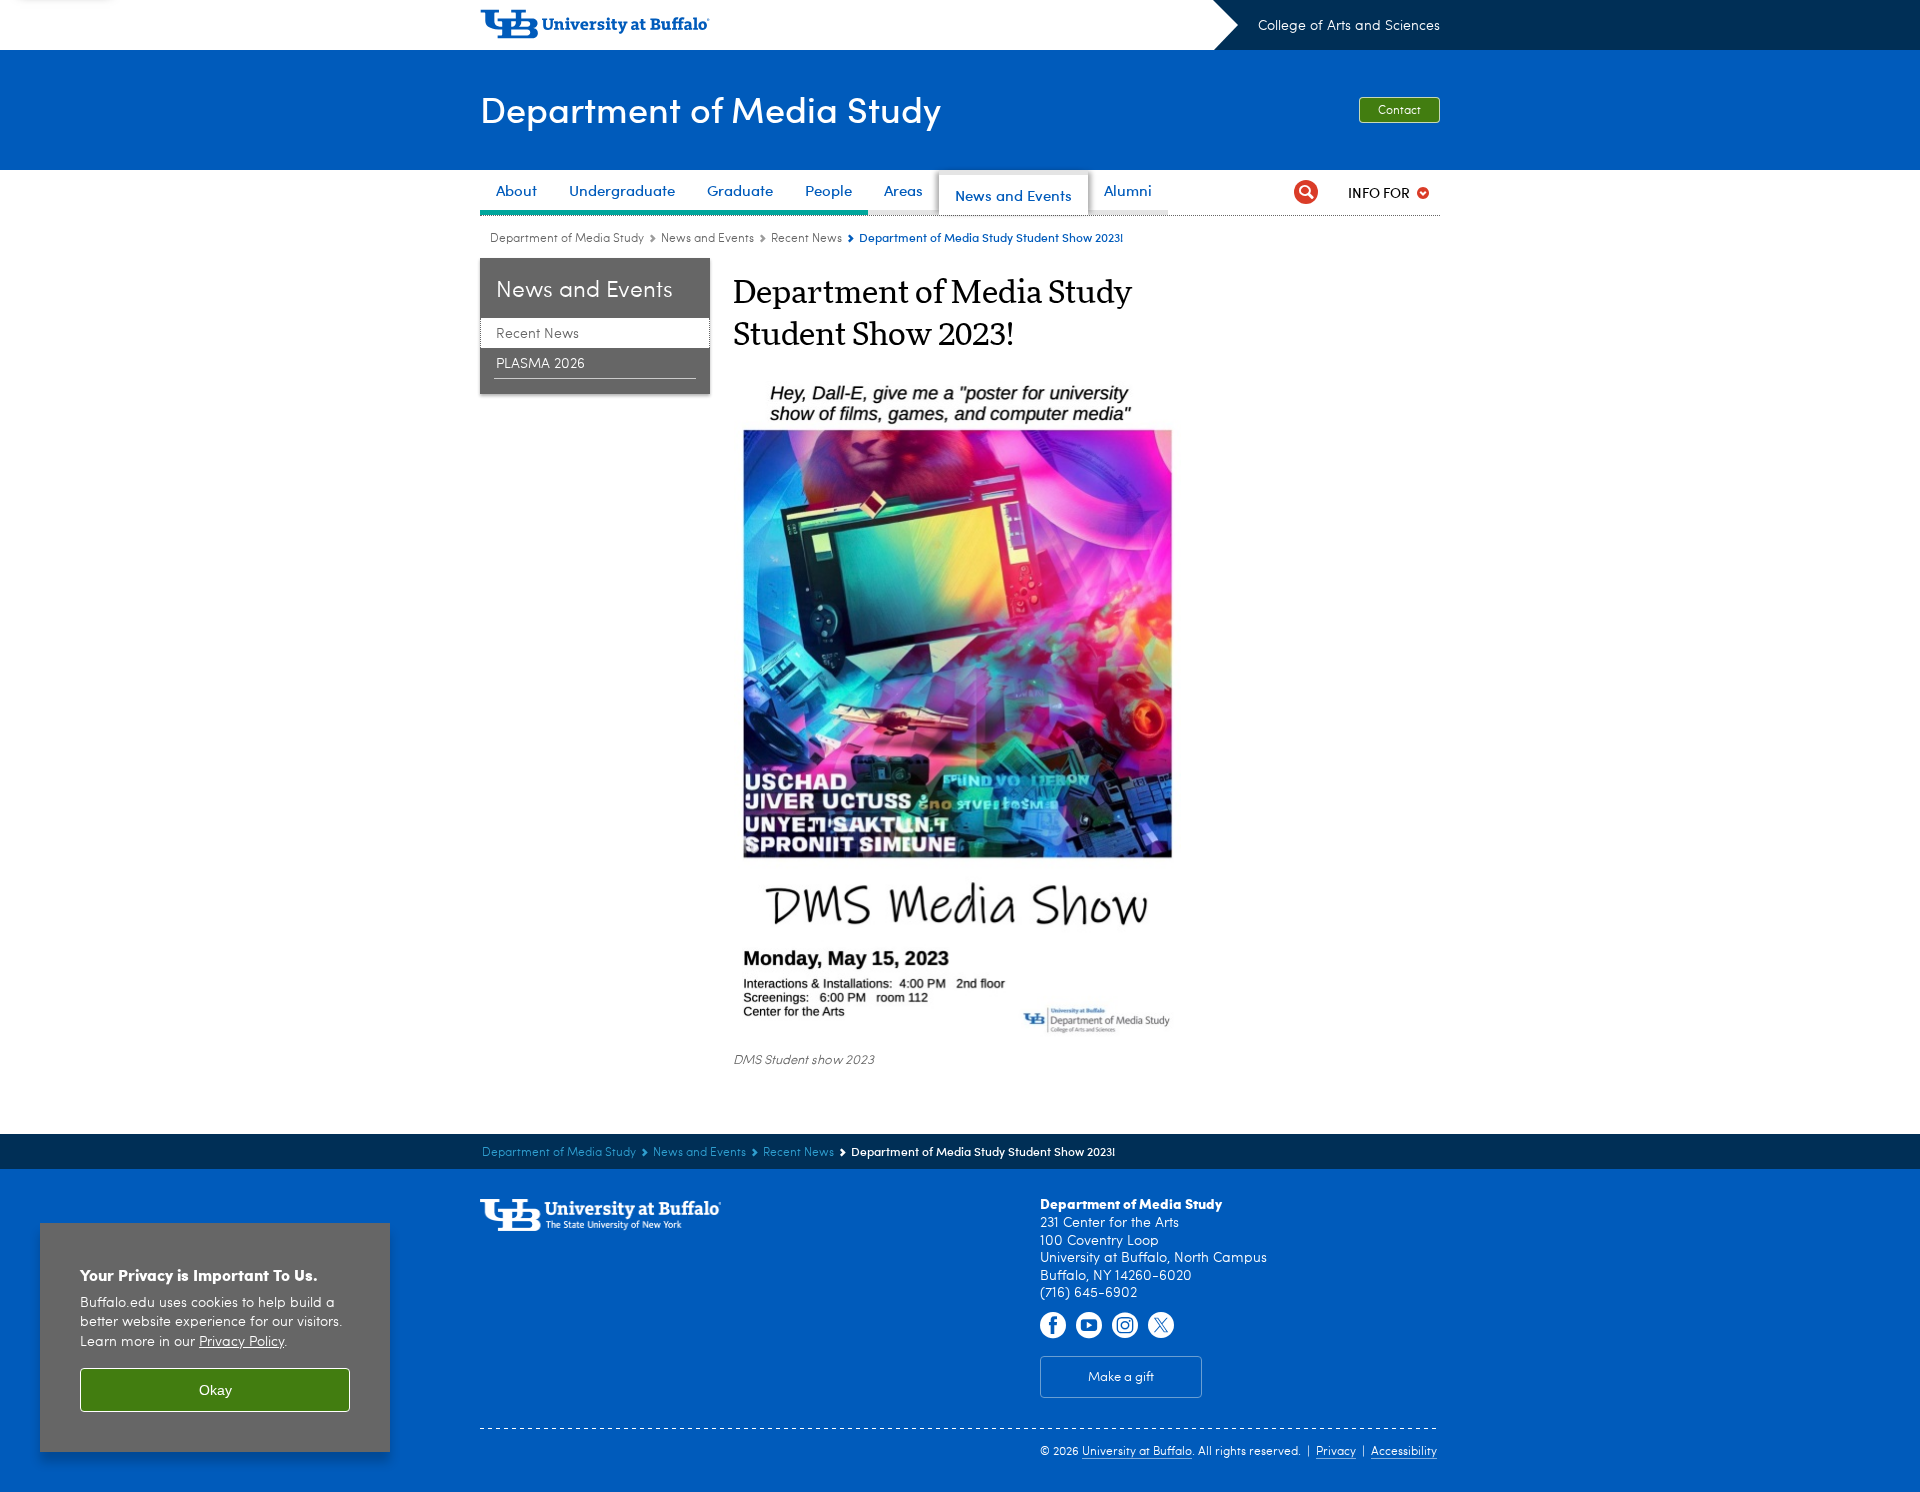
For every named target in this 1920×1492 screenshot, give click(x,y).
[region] (215, 1337)
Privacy (1336, 1452)
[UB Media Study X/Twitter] (1161, 1326)
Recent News (806, 239)
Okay (215, 1390)
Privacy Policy (241, 1342)
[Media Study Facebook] (1053, 1326)
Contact (1399, 111)
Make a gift (1121, 1377)
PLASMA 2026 (540, 364)
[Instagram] (1125, 1326)
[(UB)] (859, 28)
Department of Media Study (710, 108)
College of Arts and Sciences (1349, 26)
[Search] (1306, 192)
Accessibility (1404, 1452)
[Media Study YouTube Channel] (1089, 1326)
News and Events (707, 239)
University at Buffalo (1137, 1452)
